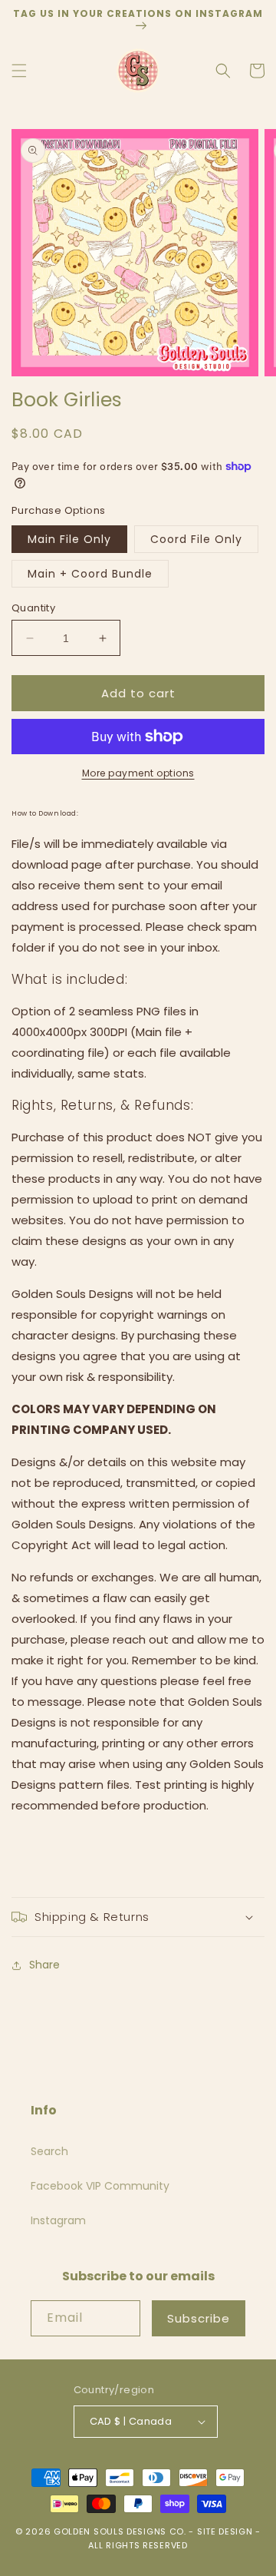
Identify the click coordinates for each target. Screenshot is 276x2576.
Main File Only (69, 539)
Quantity (33, 608)
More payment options (138, 773)
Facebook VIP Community (100, 2186)
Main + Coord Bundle (90, 574)
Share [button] (44, 1965)
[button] (19, 71)
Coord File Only (196, 539)
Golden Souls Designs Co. (120, 2531)
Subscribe (199, 2318)
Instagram (58, 2220)
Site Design (225, 2531)
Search (49, 2151)
